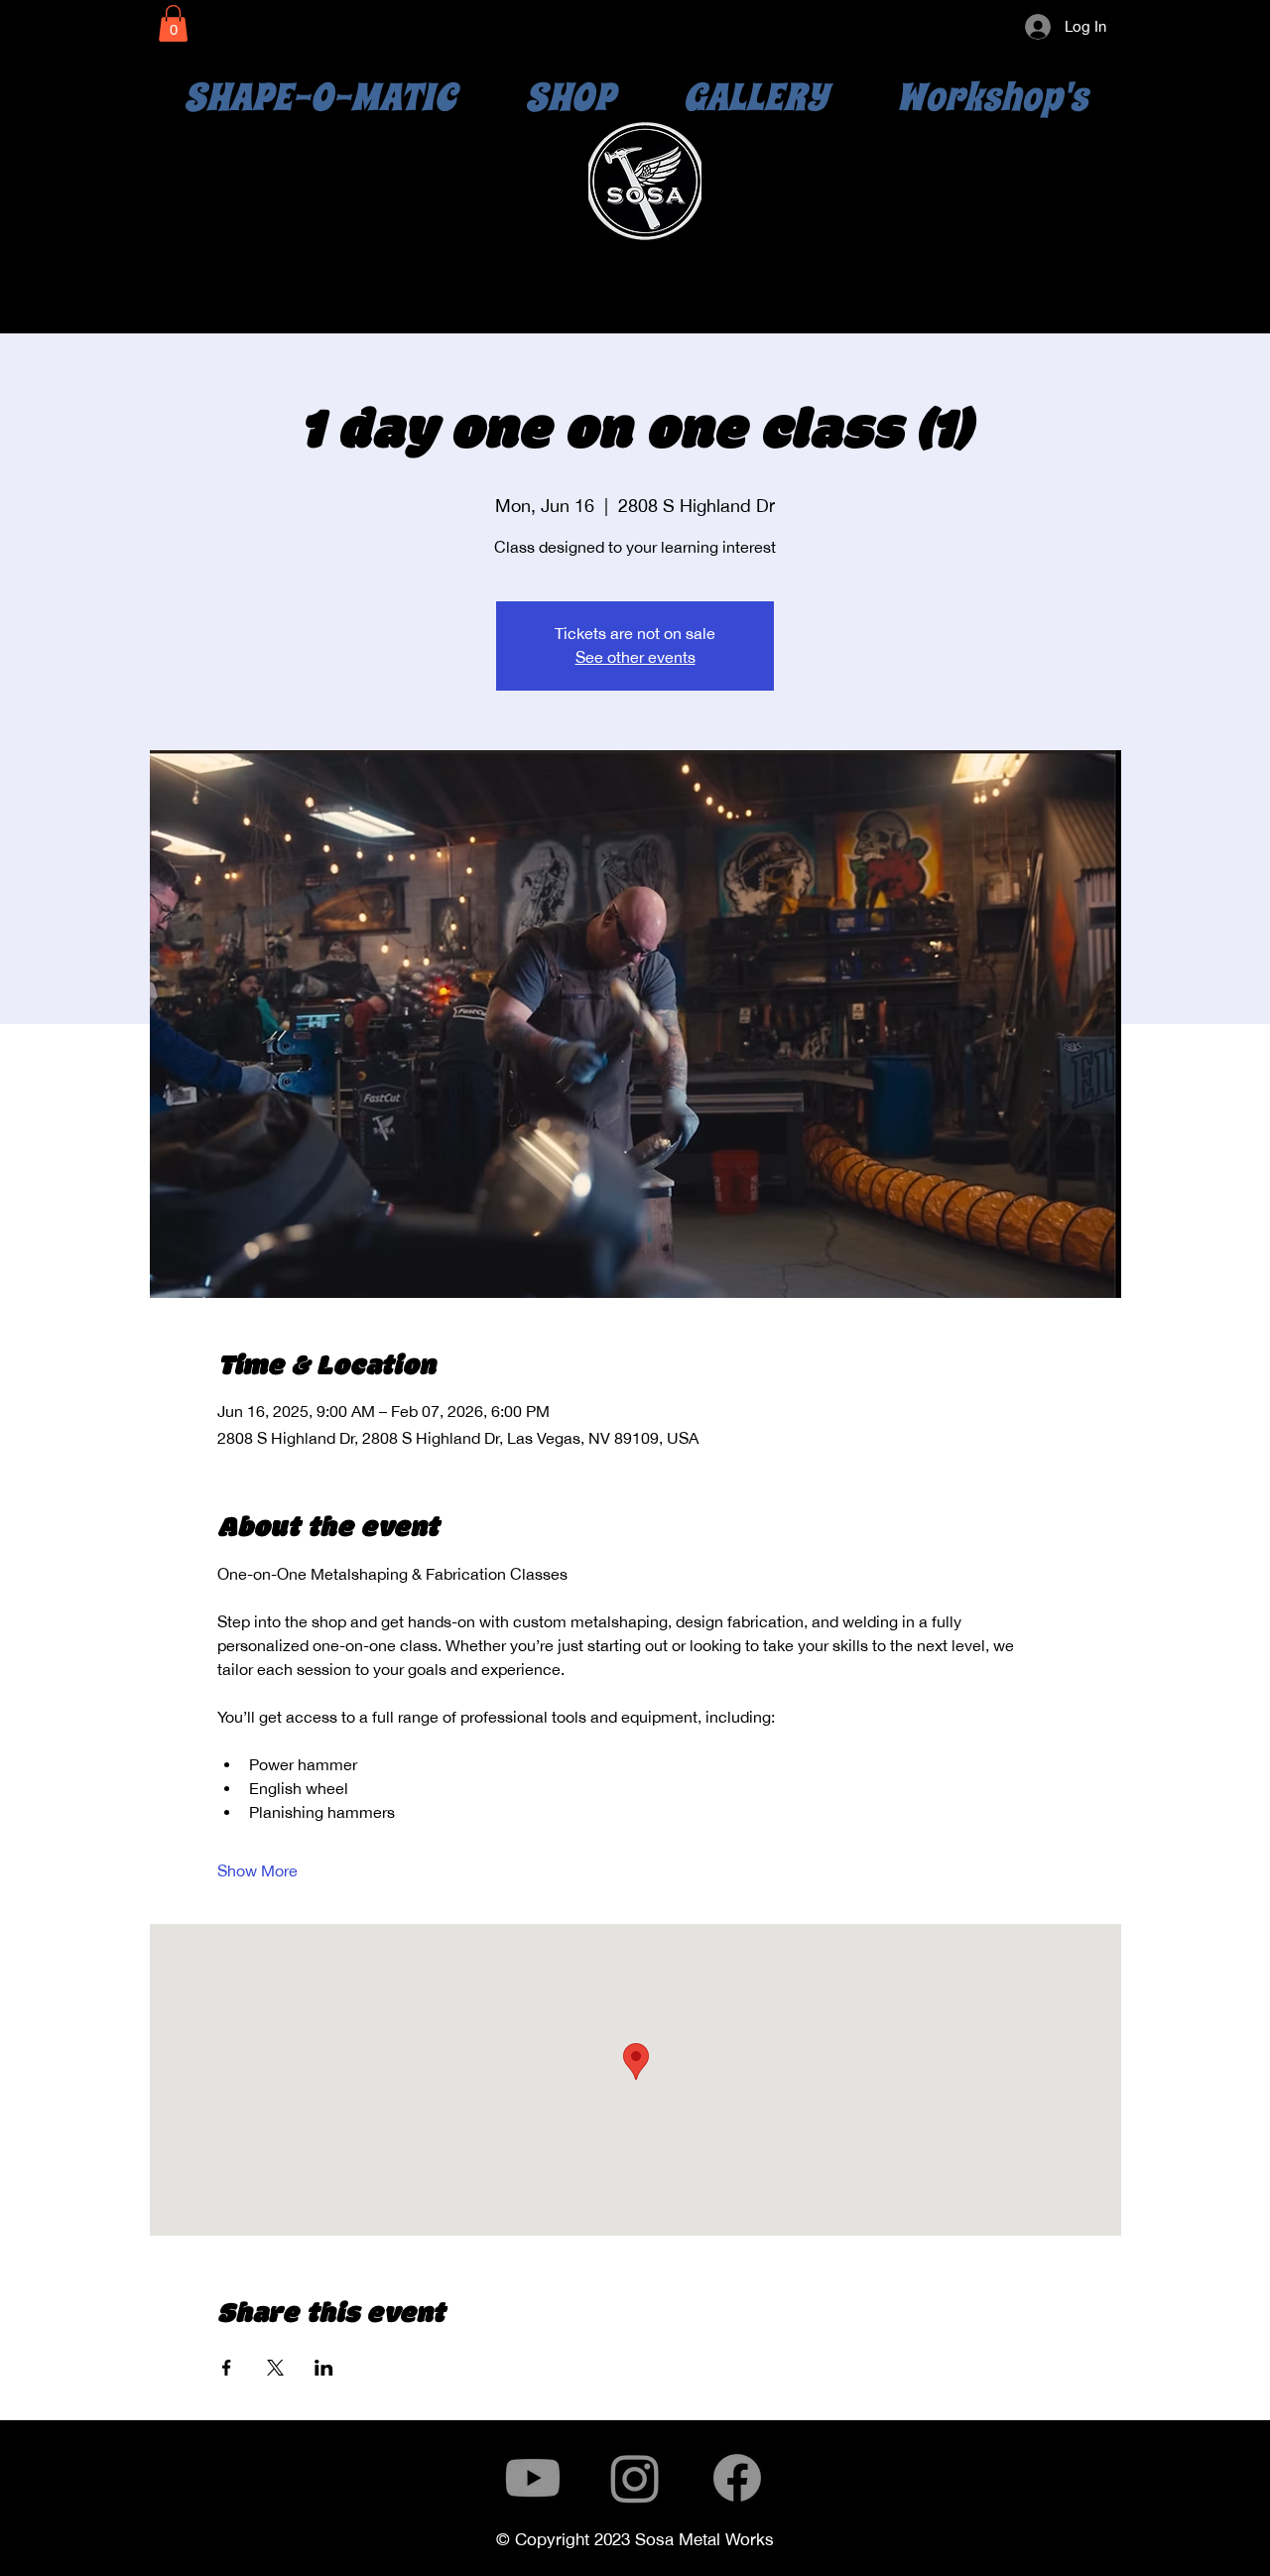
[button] (173, 23)
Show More (257, 1871)
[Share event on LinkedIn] (324, 2368)
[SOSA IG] (635, 2478)
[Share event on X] (275, 2368)
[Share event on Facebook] (227, 2368)
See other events (635, 657)
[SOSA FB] (737, 2478)
